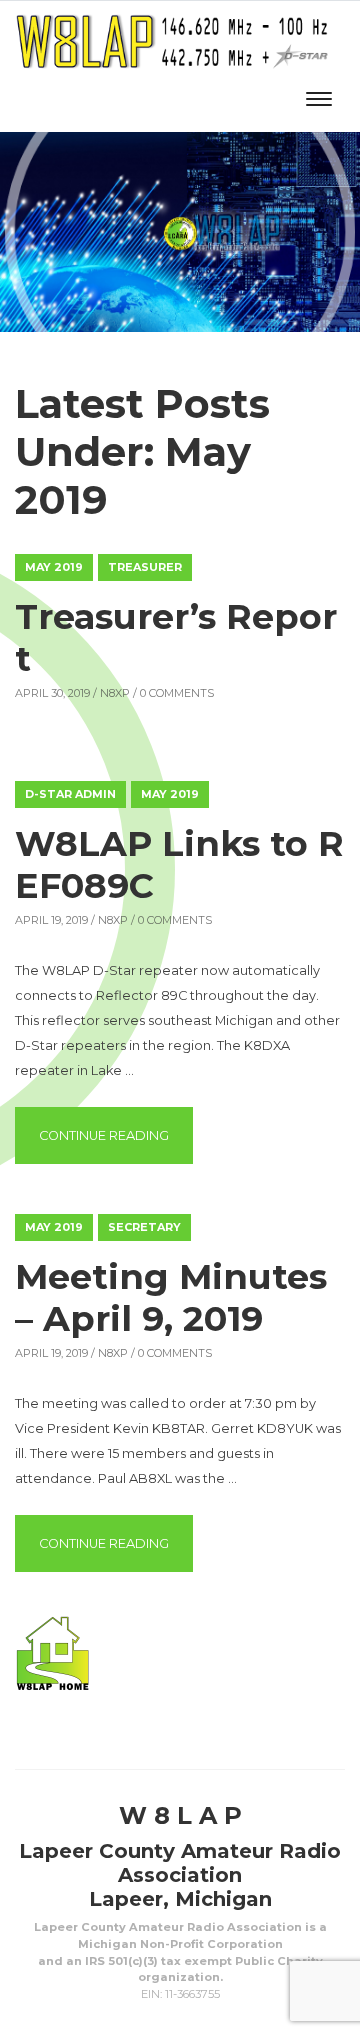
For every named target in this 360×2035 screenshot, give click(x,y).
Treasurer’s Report (176, 637)
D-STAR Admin (70, 794)
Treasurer (145, 567)
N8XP (115, 693)
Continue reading (116, 1135)
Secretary (144, 1227)
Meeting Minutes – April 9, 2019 (171, 1297)
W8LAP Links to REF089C (179, 864)
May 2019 (54, 567)
